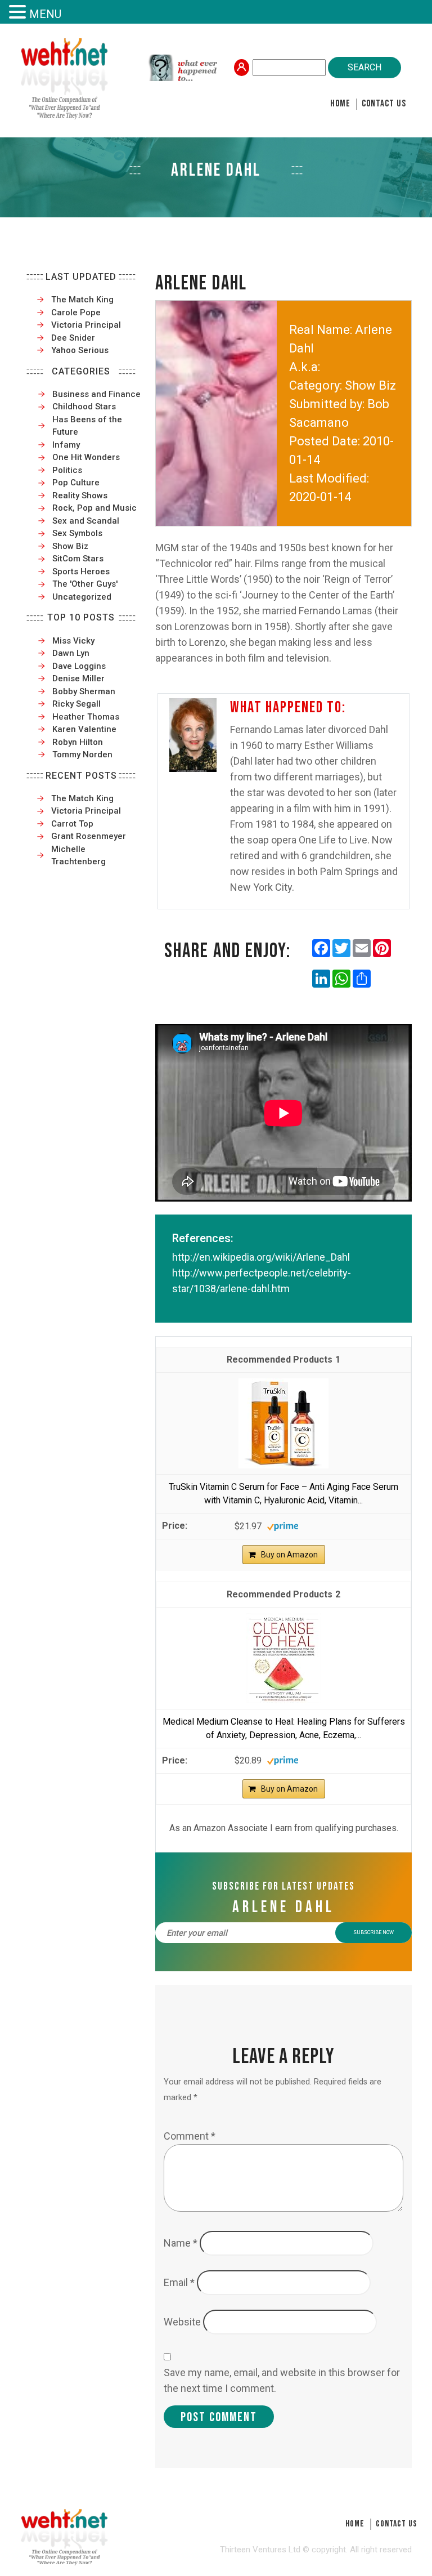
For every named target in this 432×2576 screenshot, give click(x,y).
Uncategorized (82, 597)
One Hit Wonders (86, 457)
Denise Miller (78, 678)
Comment (190, 2136)
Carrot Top (72, 824)
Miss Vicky (73, 641)
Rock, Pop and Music (94, 508)
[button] (19, 13)
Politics (67, 470)
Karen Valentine (84, 729)
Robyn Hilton (78, 742)
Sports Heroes (81, 572)
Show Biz (70, 546)
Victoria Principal (86, 325)
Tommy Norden (82, 755)
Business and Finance (96, 394)
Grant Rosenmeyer (89, 836)
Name (181, 2243)
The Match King (82, 300)
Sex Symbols (77, 533)
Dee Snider (73, 338)
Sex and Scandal (86, 521)
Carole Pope (76, 312)
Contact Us (384, 104)
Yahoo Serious (80, 350)
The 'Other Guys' (85, 584)
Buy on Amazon (289, 1555)
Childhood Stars (84, 407)
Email (179, 2282)
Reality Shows (80, 495)
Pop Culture (76, 483)
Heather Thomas (86, 717)
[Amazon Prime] (283, 1526)
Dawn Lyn (71, 653)
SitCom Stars (78, 559)
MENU (45, 14)
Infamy (66, 445)
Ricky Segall (76, 704)
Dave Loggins (79, 666)
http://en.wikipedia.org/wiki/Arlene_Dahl (261, 1257)
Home (340, 104)
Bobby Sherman (84, 691)
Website (182, 2322)
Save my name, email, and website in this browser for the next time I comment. (282, 2380)
